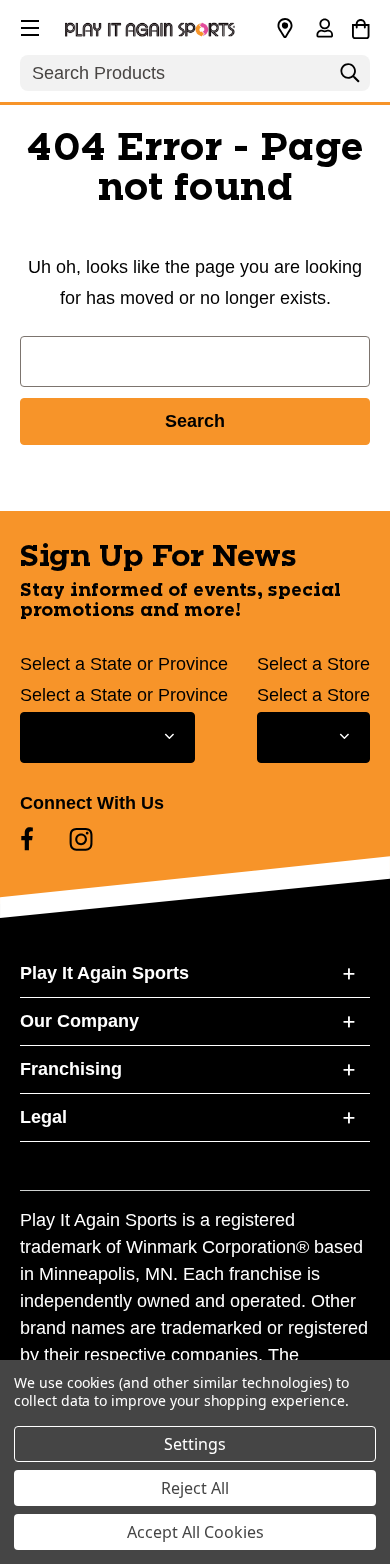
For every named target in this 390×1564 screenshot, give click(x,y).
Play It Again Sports (104, 973)
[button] (28, 25)
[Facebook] (27, 839)
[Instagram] (81, 839)
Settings (195, 1444)
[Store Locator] (285, 29)
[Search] (350, 78)
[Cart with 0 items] (360, 26)
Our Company (79, 1021)
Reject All (195, 1488)
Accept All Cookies (195, 1532)
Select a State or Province (124, 664)
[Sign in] (324, 30)
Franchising (71, 1069)
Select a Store (313, 664)
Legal (43, 1117)
